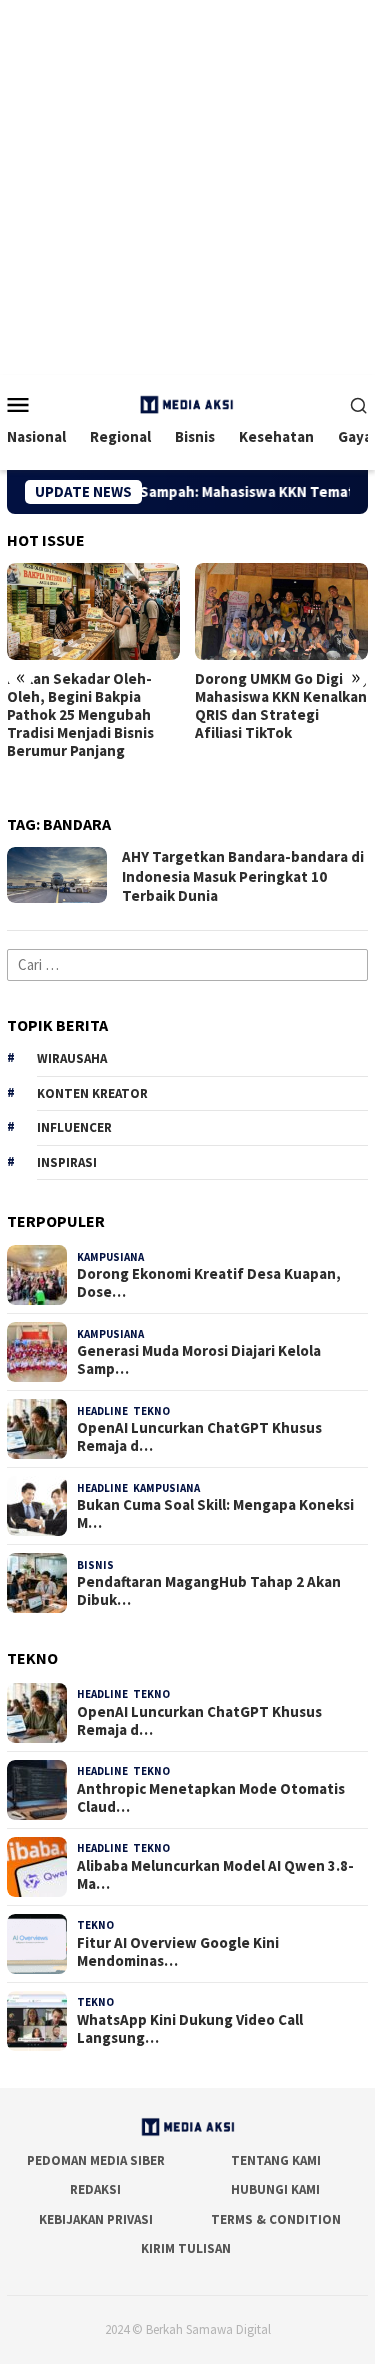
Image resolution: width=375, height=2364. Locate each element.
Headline (102, 1411)
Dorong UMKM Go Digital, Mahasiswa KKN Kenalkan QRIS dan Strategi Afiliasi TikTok (281, 706)
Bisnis (95, 1565)
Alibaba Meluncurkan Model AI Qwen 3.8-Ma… (215, 1875)
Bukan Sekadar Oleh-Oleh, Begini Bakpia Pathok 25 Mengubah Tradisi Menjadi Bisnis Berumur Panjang (80, 715)
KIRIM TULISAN (186, 2248)
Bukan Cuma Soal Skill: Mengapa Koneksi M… (215, 1514)
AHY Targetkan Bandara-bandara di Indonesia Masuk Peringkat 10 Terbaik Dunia (243, 876)
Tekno (151, 1411)
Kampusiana (110, 1257)
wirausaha (72, 1058)
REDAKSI (95, 2189)
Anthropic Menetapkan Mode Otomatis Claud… (211, 1798)
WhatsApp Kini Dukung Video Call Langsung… (190, 2029)
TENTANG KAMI (276, 2160)
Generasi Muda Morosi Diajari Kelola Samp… (199, 1360)
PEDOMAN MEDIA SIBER (96, 2160)
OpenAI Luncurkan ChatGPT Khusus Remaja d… (199, 1437)
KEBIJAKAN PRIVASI (96, 2219)
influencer (74, 1127)
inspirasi (67, 1162)
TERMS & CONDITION (276, 2219)
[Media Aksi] (187, 402)
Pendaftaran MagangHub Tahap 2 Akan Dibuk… (209, 1591)
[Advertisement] (187, 187)
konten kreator (92, 1093)
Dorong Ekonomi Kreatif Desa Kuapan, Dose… (209, 1283)
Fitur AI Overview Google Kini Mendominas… (178, 1952)
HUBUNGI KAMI (275, 2189)
